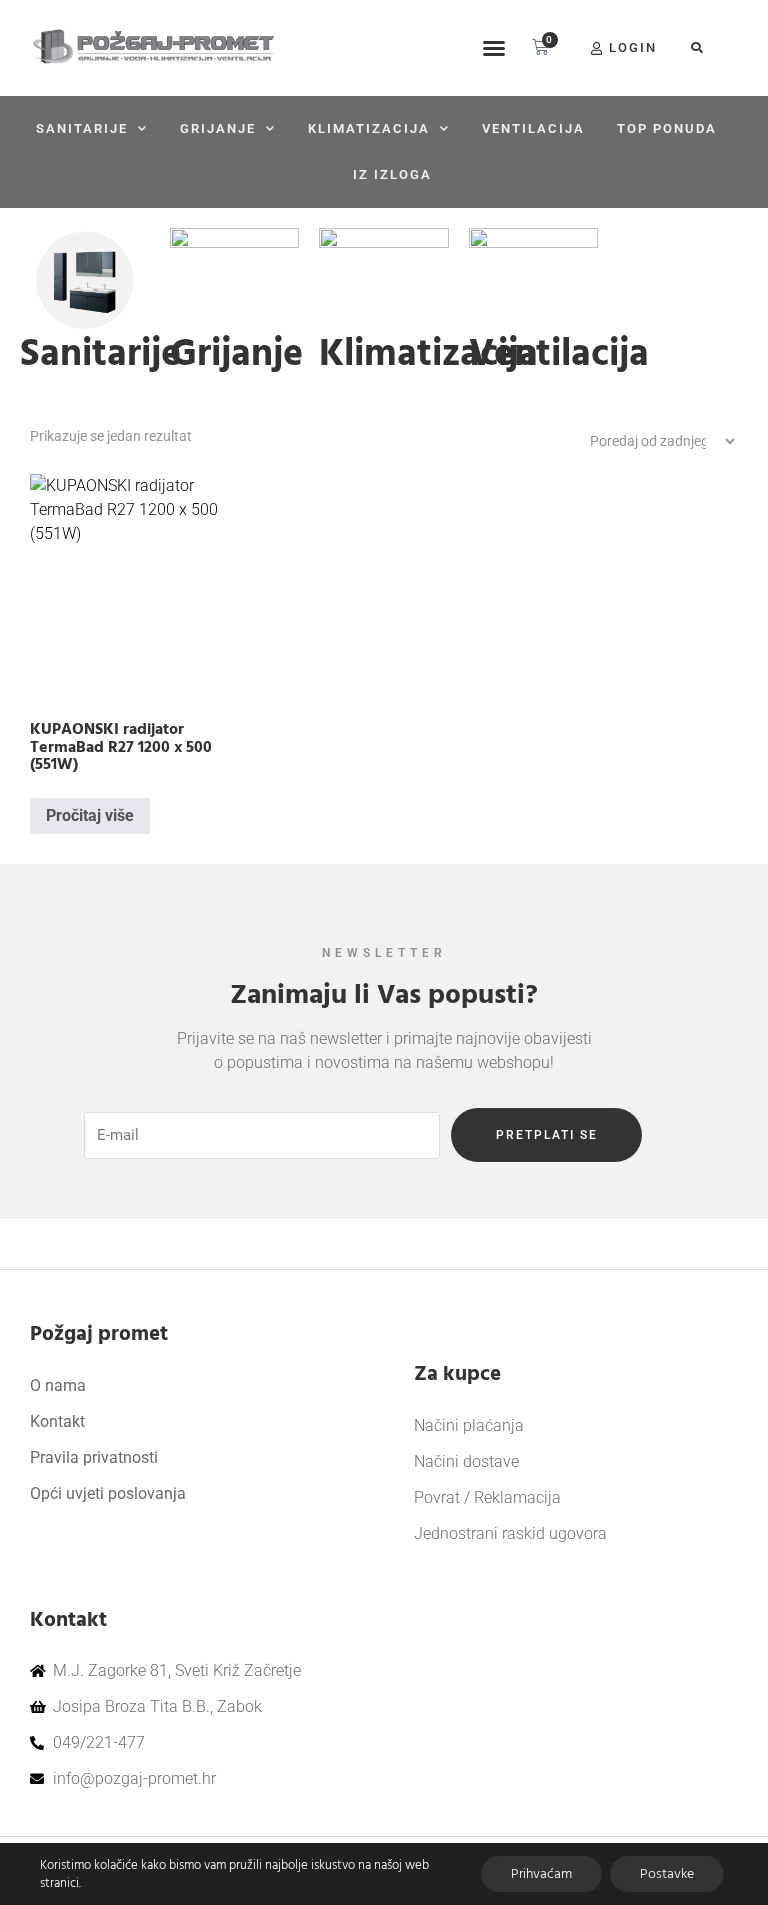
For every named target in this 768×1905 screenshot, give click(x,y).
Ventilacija (533, 128)
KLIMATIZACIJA (369, 128)
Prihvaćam (541, 1873)
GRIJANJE (218, 128)
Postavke (667, 1873)
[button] (494, 48)
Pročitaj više (90, 815)
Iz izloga (392, 174)
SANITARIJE (82, 128)
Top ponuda (667, 128)
